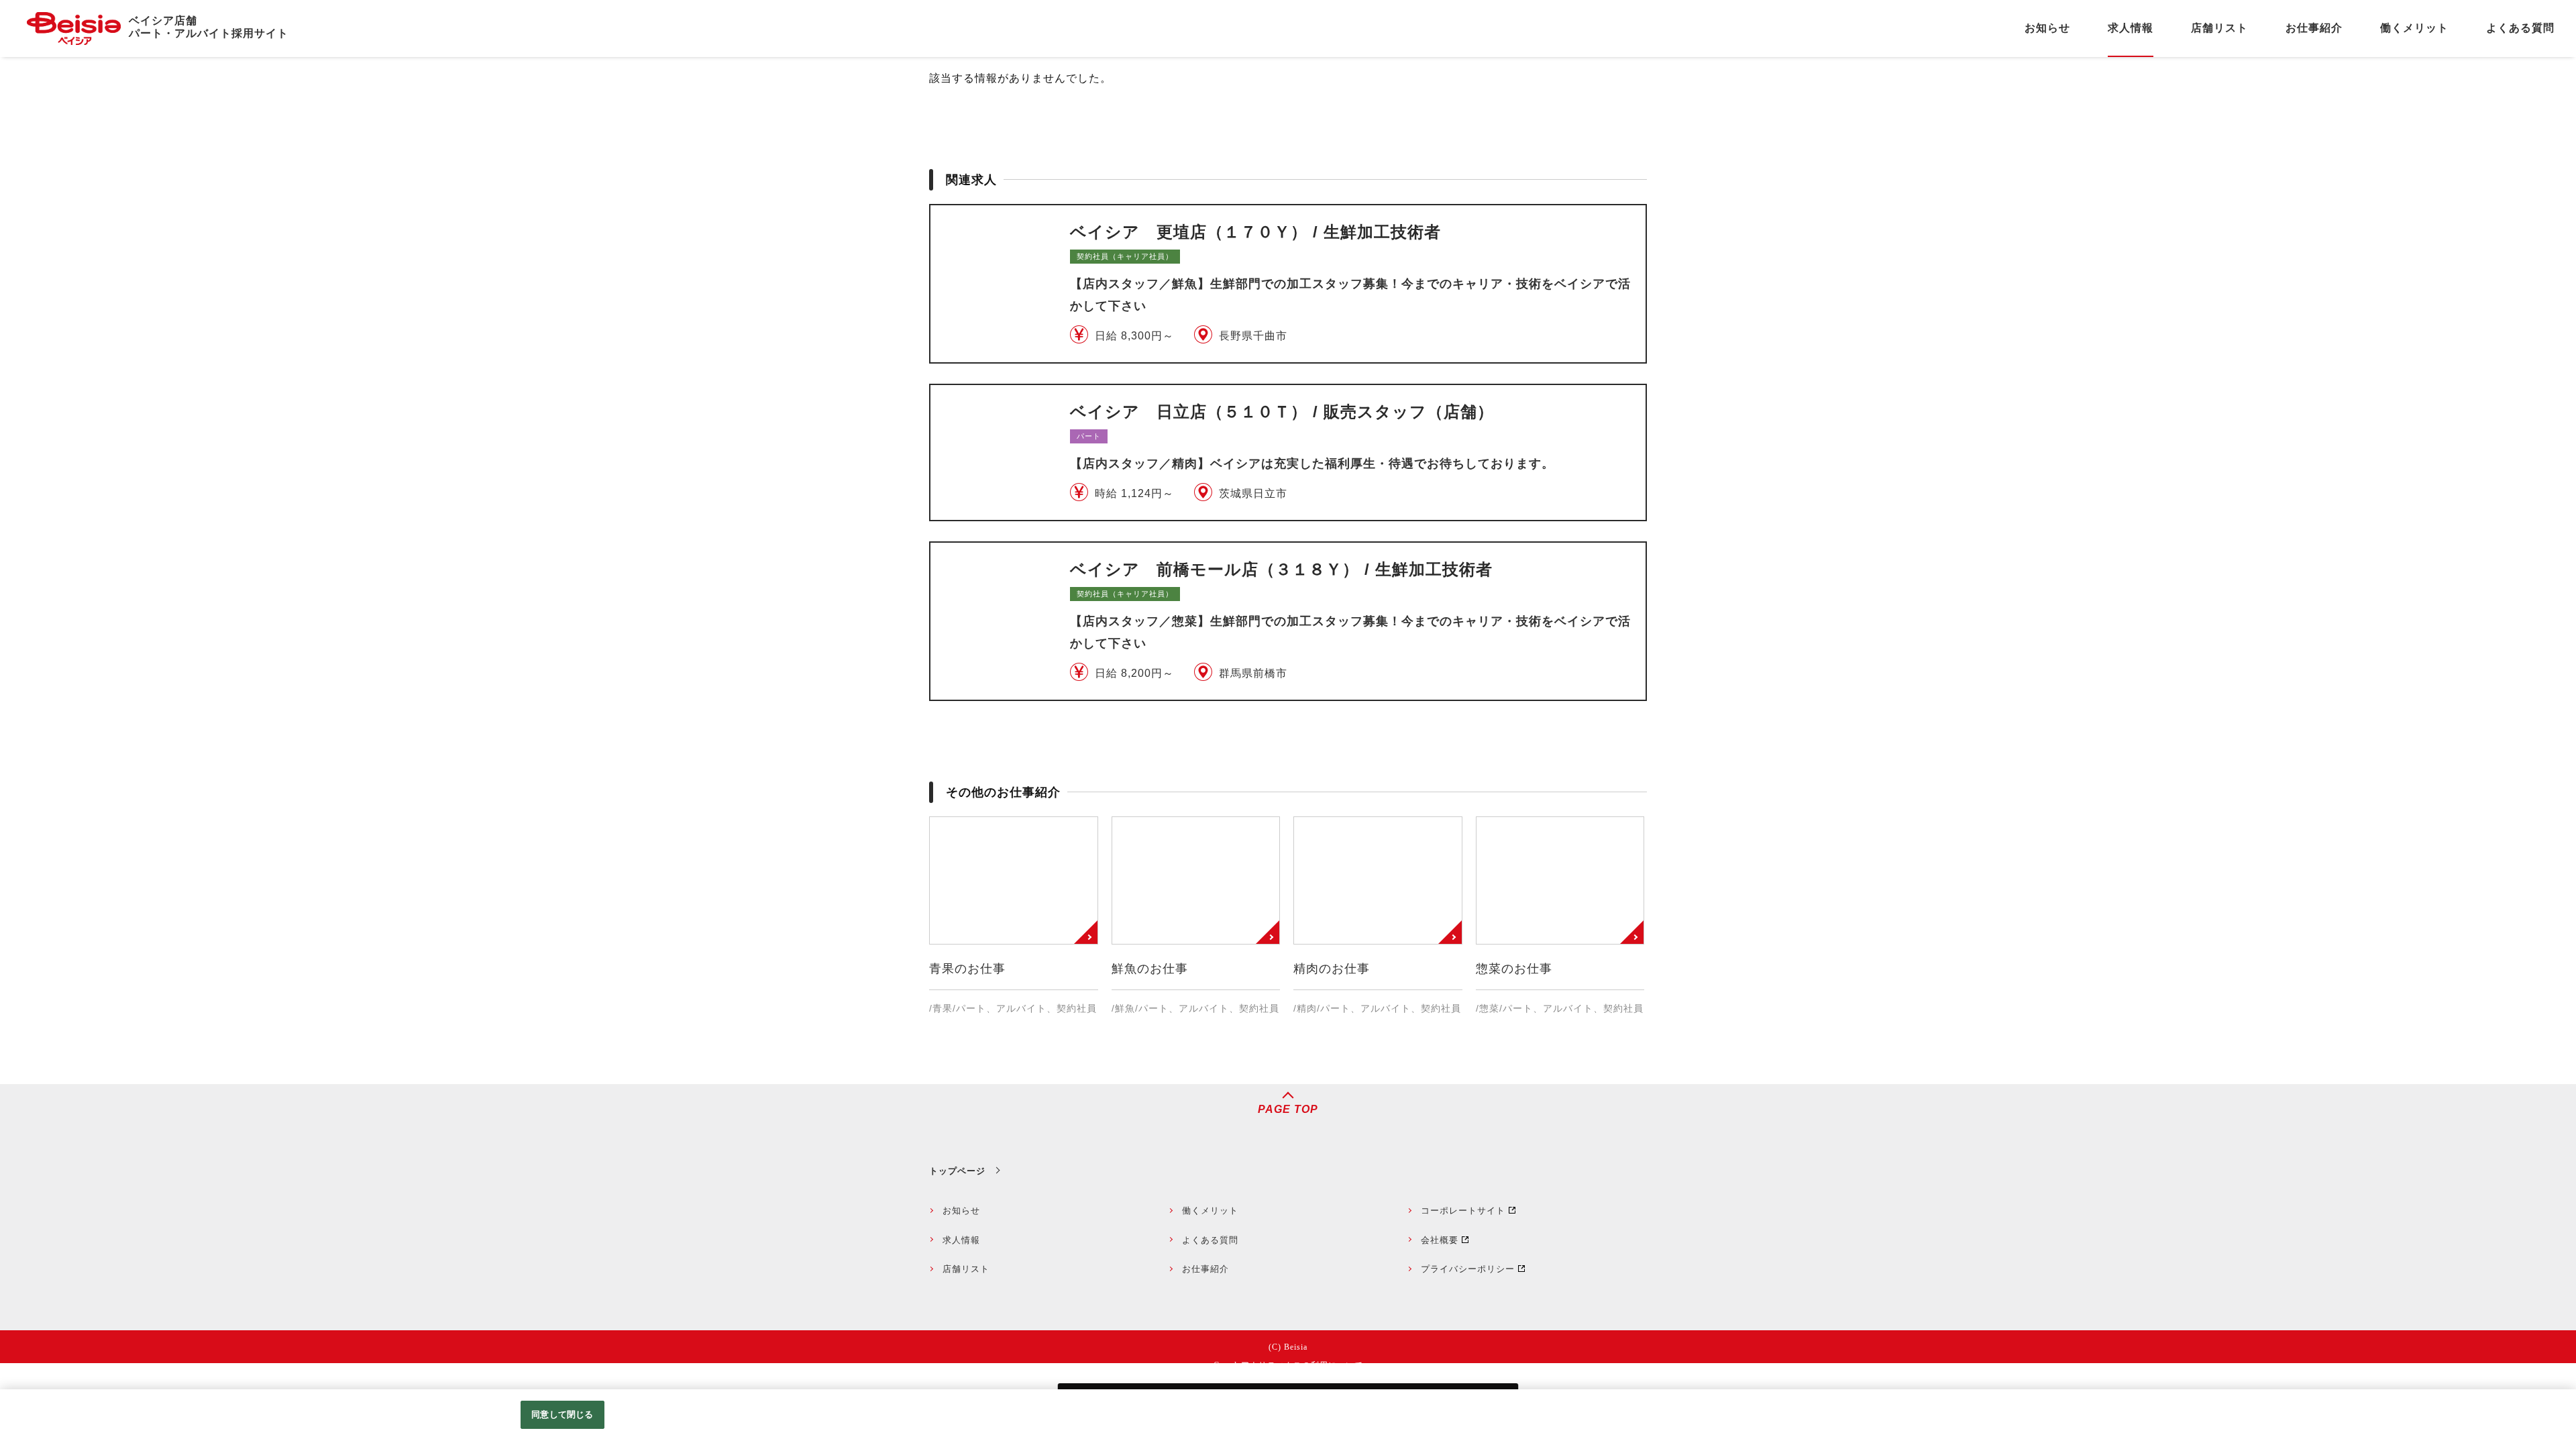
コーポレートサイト (1463, 1211)
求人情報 (961, 1240)
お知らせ (961, 1211)
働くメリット (1210, 1211)
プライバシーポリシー (1468, 1269)
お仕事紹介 (1205, 1269)
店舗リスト (966, 1269)
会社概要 (1440, 1240)
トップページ (957, 1171)
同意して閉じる (562, 1414)
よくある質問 (1210, 1240)
